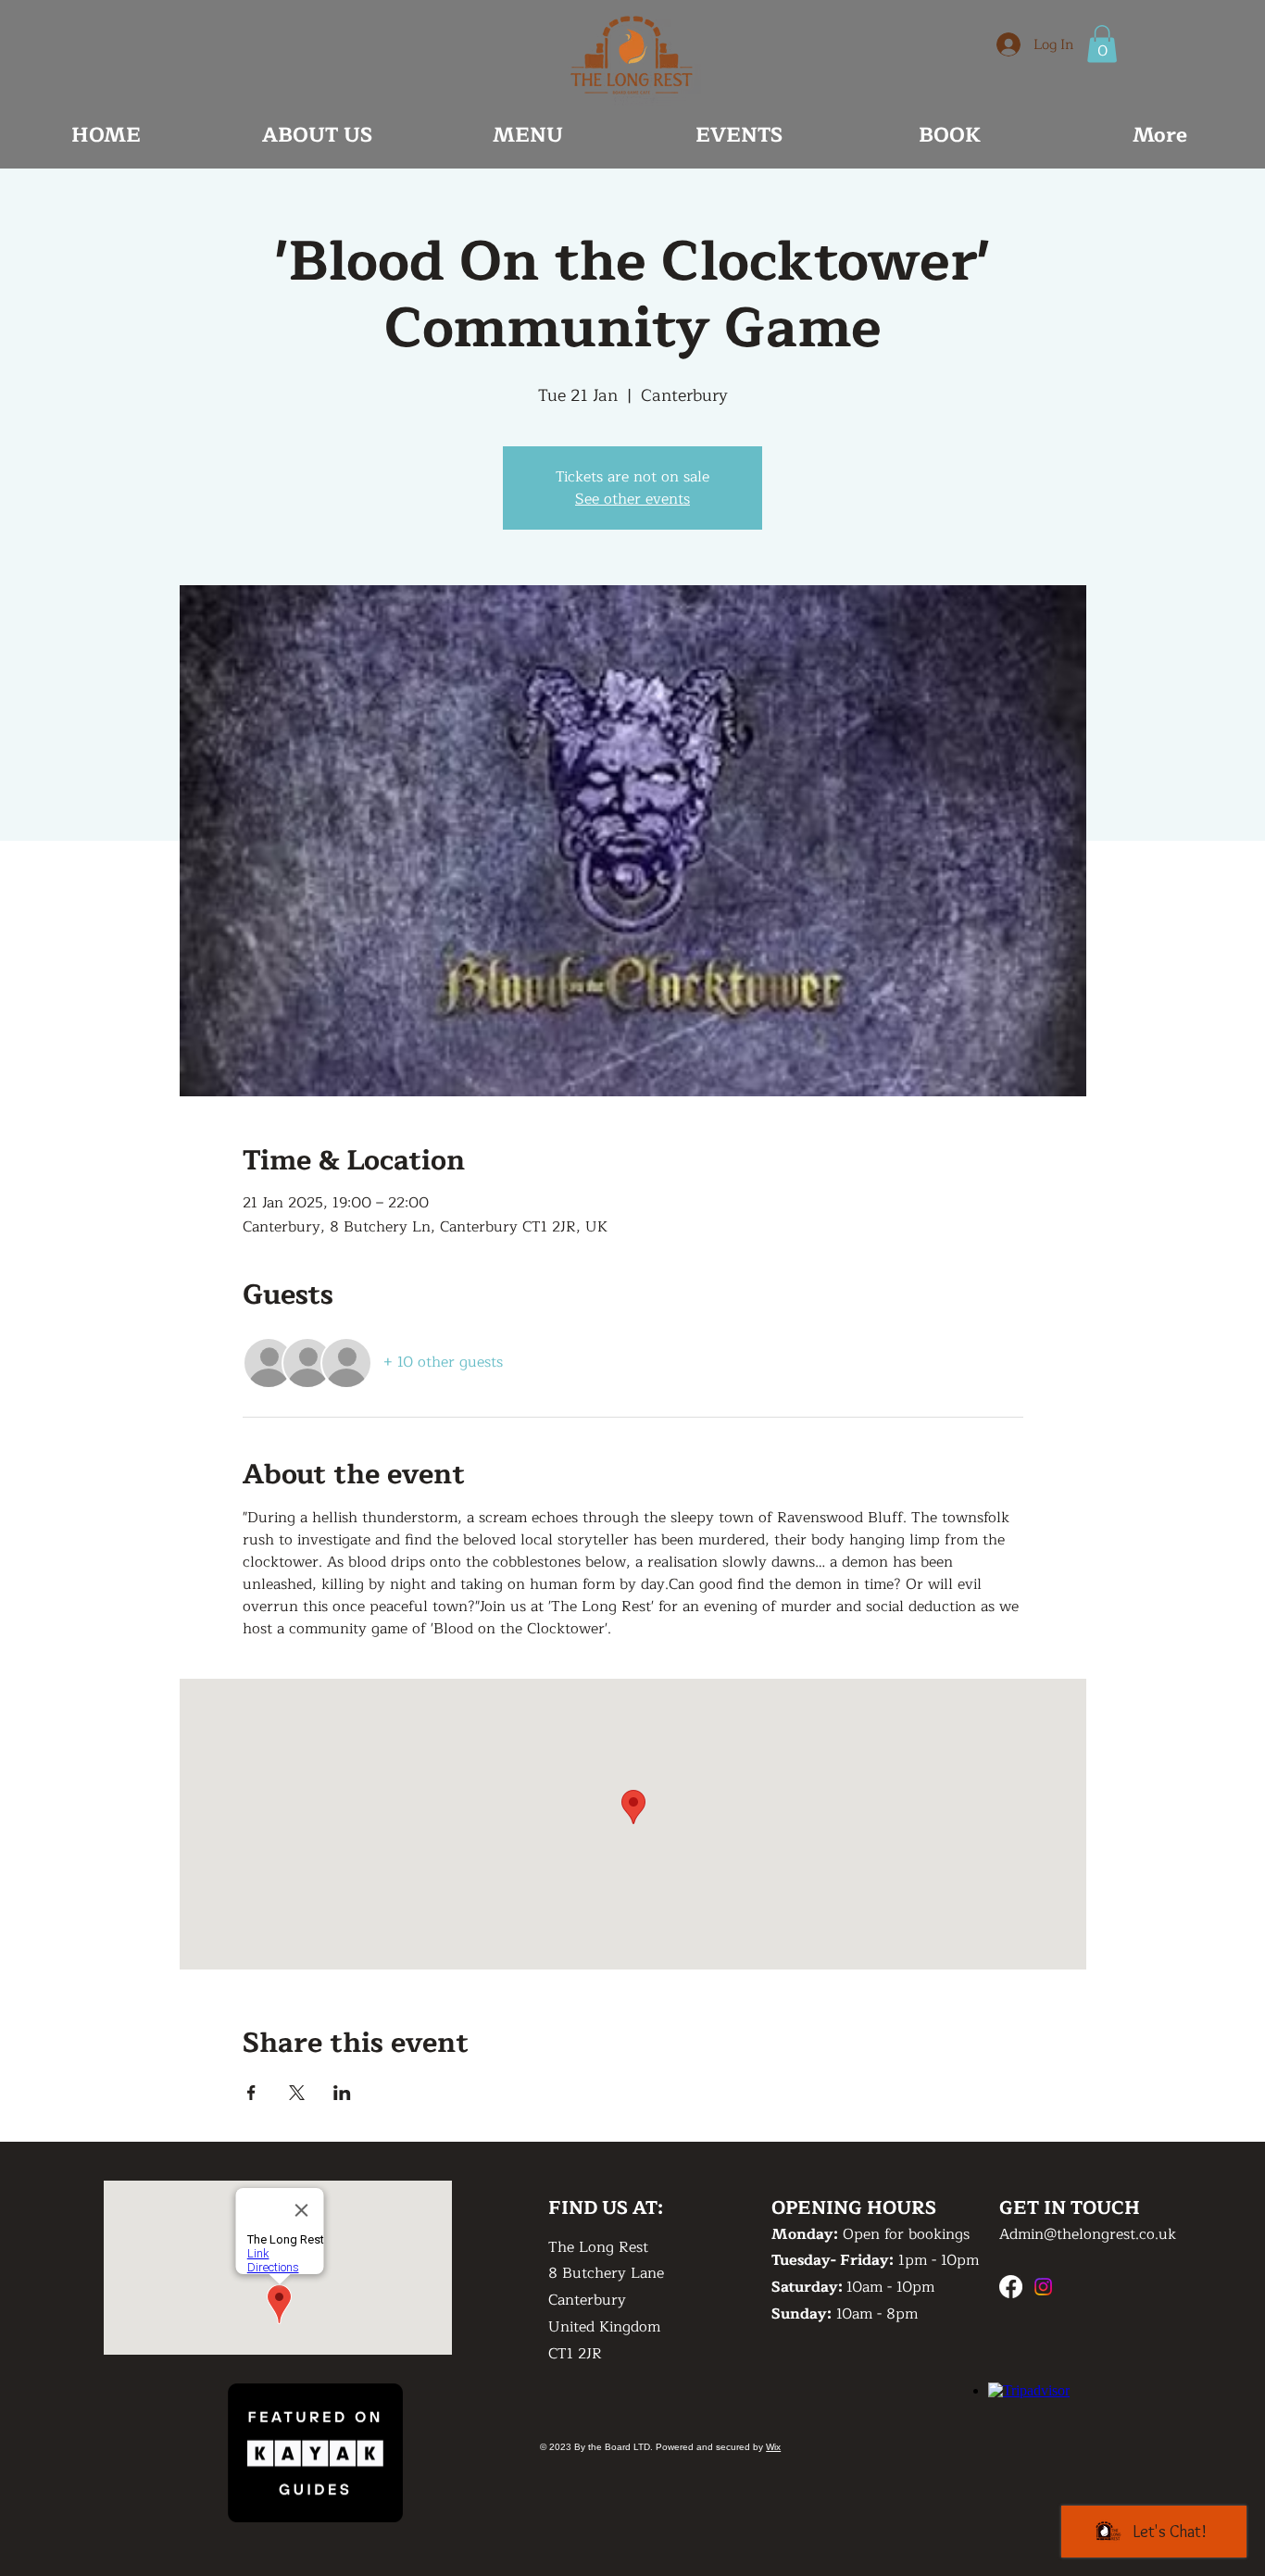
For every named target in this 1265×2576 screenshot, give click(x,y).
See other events (632, 499)
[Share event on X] (297, 2093)
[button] (1102, 44)
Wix (773, 2447)
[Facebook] (1011, 2287)
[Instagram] (1043, 2287)
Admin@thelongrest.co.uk (1088, 2234)
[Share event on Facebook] (251, 2093)
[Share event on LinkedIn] (342, 2093)
